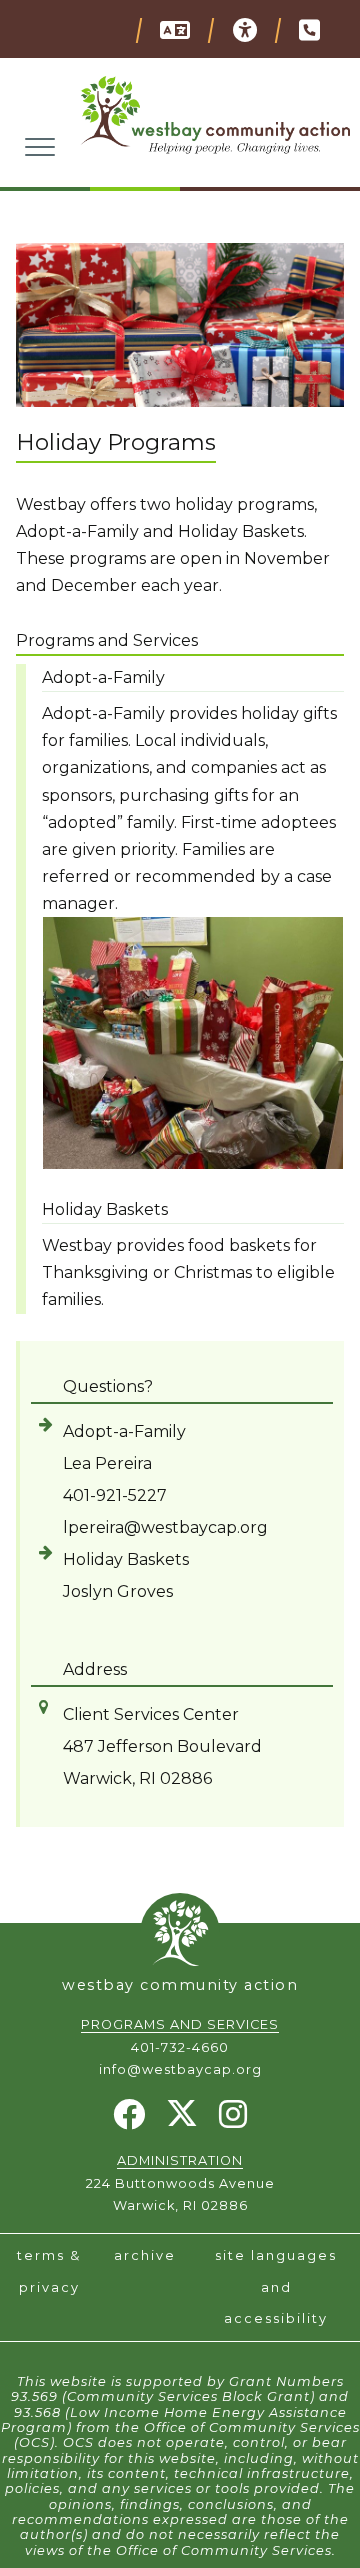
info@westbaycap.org (180, 2069)
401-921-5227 (115, 1495)
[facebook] (129, 2121)
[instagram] (233, 2121)
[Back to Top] (180, 1928)
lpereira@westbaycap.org (165, 1527)
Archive (145, 2255)
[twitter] (182, 2122)
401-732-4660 (180, 2047)
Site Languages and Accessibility (276, 2287)
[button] (174, 30)
